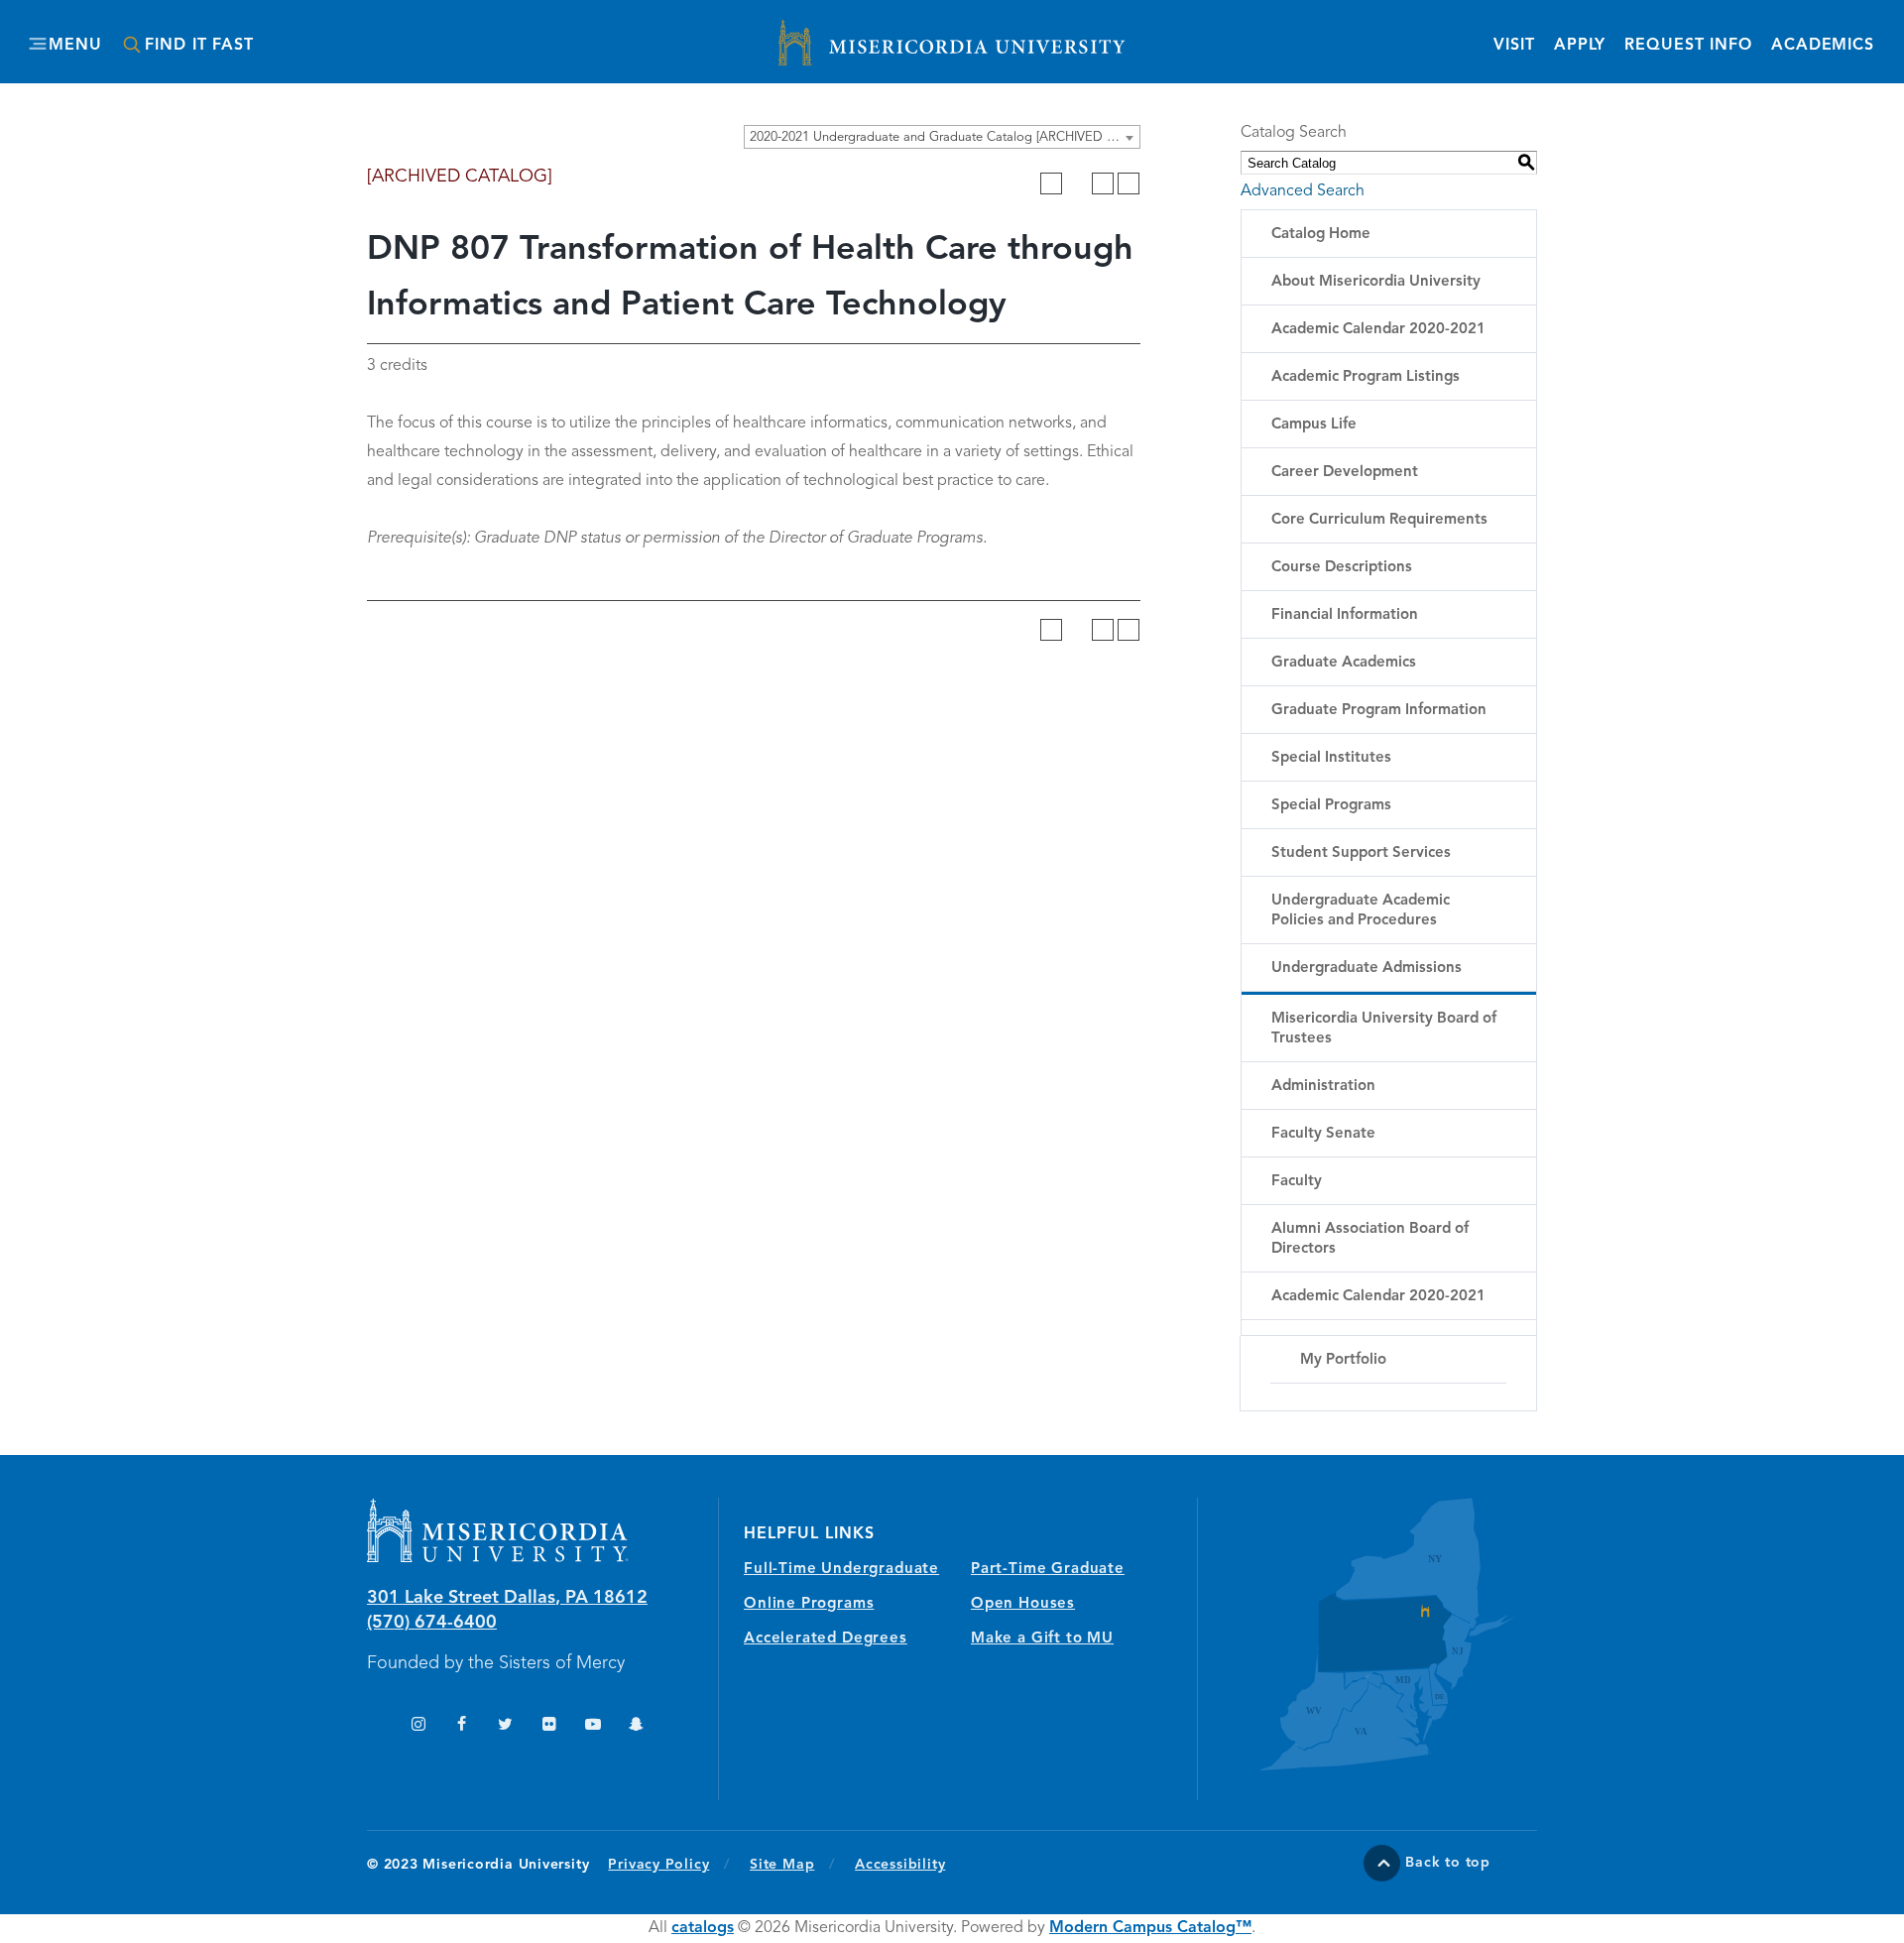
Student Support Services (1361, 853)
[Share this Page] (1077, 183)
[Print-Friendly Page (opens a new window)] (1103, 183)
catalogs (703, 1928)
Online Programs (809, 1604)
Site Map (782, 1865)
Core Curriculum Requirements (1379, 520)
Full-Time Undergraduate (841, 1570)
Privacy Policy (669, 1864)
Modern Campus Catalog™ (1150, 1928)
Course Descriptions (1342, 568)
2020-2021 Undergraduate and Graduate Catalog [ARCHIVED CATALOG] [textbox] (945, 137)
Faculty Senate (1323, 1134)
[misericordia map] (1368, 1634)
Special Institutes (1331, 758)
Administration (1323, 1087)
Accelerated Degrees (826, 1639)
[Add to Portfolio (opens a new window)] (1051, 183)
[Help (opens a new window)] (1129, 183)
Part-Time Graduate (1048, 1570)
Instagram (418, 1726)
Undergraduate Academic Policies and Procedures (1361, 911)
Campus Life (1314, 425)
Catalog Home (1321, 235)
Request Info (1688, 45)
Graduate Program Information (1379, 711)
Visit (1514, 46)
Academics (1823, 46)
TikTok (374, 1726)
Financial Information (1345, 615)
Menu (75, 46)
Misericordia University (863, 33)
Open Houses (1023, 1604)
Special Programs (1331, 806)
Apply (1580, 46)
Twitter (505, 1726)
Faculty (1297, 1182)
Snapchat (636, 1726)
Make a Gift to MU (1042, 1639)
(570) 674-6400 (432, 1623)
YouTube (593, 1726)
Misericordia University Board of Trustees (1384, 1029)
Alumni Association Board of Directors (1370, 1239)
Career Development (1345, 473)
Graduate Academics (1344, 663)
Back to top (1448, 1863)
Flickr (549, 1726)
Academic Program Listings (1366, 377)
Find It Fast (199, 46)
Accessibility (900, 1865)
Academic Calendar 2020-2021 (1378, 330)
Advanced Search (1303, 191)
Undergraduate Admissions (1367, 969)
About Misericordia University (1376, 282)
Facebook (462, 1726)
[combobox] (942, 137)
